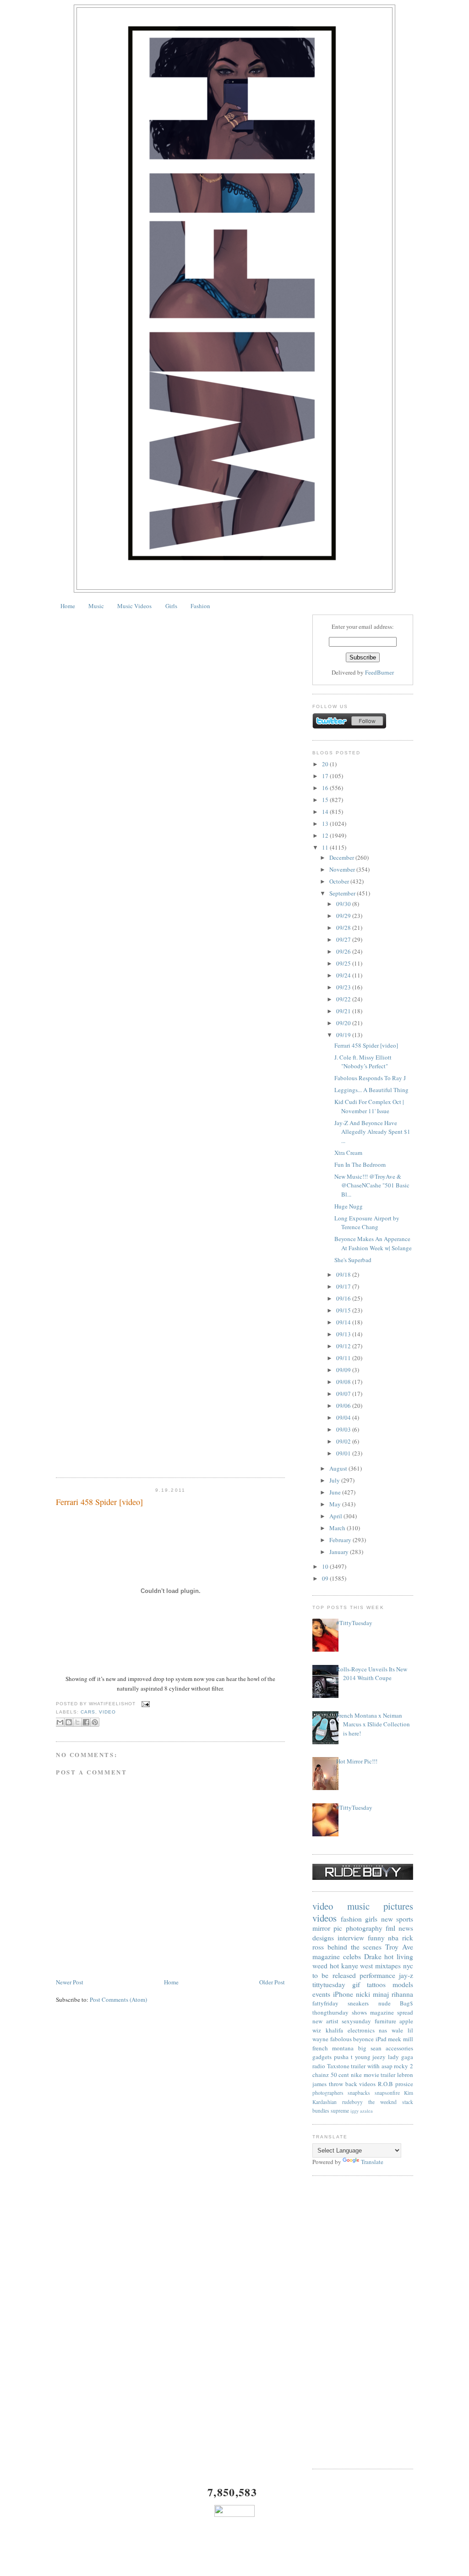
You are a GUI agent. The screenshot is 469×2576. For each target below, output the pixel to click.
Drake (373, 1956)
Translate (372, 2162)
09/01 (344, 1453)
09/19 (344, 1035)
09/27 (344, 939)
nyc (408, 1966)
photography (364, 1928)
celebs (352, 1956)
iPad (381, 2039)
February (341, 1540)
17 (326, 776)
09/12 (344, 1346)
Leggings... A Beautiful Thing (371, 1090)
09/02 (344, 1441)
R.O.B (385, 2084)
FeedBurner (379, 672)
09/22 (344, 999)
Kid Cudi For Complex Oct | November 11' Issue (369, 1106)
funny (376, 1938)
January (340, 1552)
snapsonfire (387, 2093)
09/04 (344, 1417)
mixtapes (388, 1966)
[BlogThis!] (69, 1722)
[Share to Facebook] (86, 1722)
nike (356, 2075)
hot (334, 1966)
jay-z (406, 1975)
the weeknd (382, 2102)
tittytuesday (329, 1984)
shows (359, 2012)
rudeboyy (352, 2102)
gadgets (322, 2057)
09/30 (344, 904)
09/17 (344, 1286)
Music (96, 606)
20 (326, 764)
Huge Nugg (349, 1206)
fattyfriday (325, 2003)
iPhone (343, 1994)
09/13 (344, 1334)
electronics (361, 2030)
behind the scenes (355, 1947)
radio (319, 2066)
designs (323, 1938)
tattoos (376, 1984)
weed (320, 1966)
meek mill (401, 2039)
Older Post (272, 1982)
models (403, 1984)
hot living (399, 1956)
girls (371, 1919)
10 (326, 1566)
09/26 (344, 951)
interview (351, 1938)
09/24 (344, 975)
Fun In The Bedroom (360, 1164)
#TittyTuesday (354, 1623)
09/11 (344, 1358)
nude (384, 2003)
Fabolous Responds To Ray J (370, 1078)
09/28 (344, 928)
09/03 (344, 1429)
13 (326, 824)
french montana (333, 2048)
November (343, 869)
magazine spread (392, 2012)
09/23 (344, 987)
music (358, 1906)
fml (390, 1928)
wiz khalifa (328, 2030)
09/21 (344, 1011)
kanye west (357, 1966)
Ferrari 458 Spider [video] (99, 1502)
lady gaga (401, 2057)
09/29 (344, 916)
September (343, 893)
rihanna (402, 1994)
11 (326, 847)
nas (383, 2030)
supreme (340, 2111)
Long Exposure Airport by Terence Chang (367, 1223)
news (406, 1928)
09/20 (344, 1023)
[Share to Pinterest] (95, 1722)
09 (326, 1578)
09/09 (344, 1370)
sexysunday (356, 2021)
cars (88, 1712)
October (340, 881)
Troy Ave (399, 1947)
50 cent (340, 2075)
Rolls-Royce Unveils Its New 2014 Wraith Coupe (372, 1674)
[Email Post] (145, 1704)
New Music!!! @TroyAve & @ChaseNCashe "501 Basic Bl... (372, 1185)
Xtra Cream (348, 1153)
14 (326, 812)
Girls (171, 606)
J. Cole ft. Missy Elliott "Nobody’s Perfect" (363, 1062)
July (335, 1480)
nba (393, 1938)
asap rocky (395, 2066)
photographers (328, 2093)
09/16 (344, 1298)
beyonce (363, 2039)
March (338, 1528)
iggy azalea (362, 2111)
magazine (326, 1956)
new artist (325, 2021)
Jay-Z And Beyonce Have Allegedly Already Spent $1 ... (372, 1132)
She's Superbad (353, 1260)
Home (68, 606)
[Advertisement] (363, 2323)
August (339, 1468)
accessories (399, 2048)
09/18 (344, 1274)
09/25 (344, 963)
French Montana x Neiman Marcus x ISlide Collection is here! (373, 1724)
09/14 (344, 1322)
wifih (374, 2066)
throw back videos (352, 2084)
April (336, 1516)
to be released (334, 1975)
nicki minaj (372, 1994)
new (387, 1919)
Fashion (200, 606)
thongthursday (330, 2012)
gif (356, 1984)
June (336, 1492)
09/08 (344, 1382)
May (336, 1504)
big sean (370, 2048)
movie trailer (380, 2075)
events (321, 1994)
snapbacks (359, 2093)
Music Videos (134, 606)
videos (324, 1918)
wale (397, 2030)
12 (326, 835)
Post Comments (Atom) (118, 1999)
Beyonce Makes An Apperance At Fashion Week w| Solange (373, 1243)
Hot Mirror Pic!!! (357, 1761)
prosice (404, 2084)
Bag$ (406, 2003)
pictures (398, 1906)
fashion (351, 1919)
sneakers (358, 2003)
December (342, 857)
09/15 (344, 1310)
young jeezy (371, 2057)
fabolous (341, 2039)
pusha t (343, 2057)
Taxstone (338, 2066)
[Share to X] (77, 1722)
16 (326, 788)
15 (326, 800)
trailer (358, 2066)
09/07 (344, 1394)
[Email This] (60, 1722)
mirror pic (327, 1928)
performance (377, 1975)
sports (405, 1919)
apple (406, 2021)
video (107, 1712)
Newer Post (70, 1982)
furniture (385, 2021)
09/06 (344, 1406)
